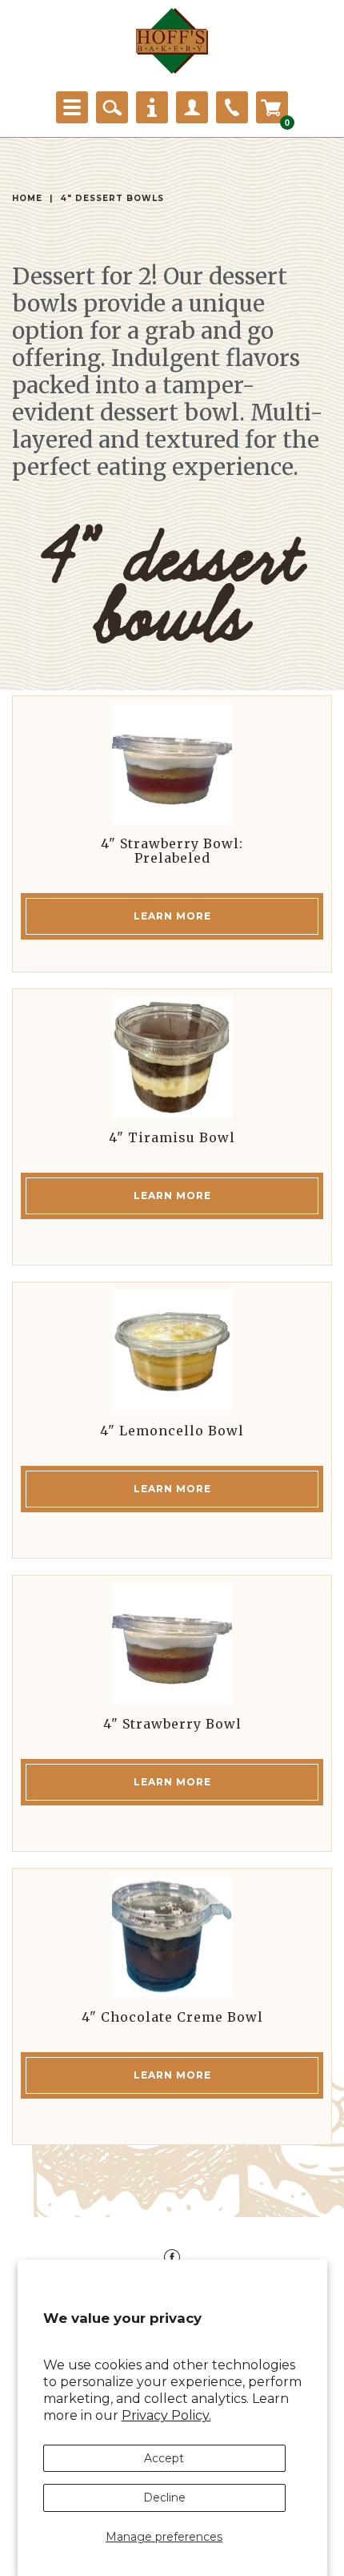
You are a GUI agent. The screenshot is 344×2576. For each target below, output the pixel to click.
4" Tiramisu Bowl (172, 1137)
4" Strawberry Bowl (172, 1724)
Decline (164, 2498)
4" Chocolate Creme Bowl (172, 2017)
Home (27, 198)
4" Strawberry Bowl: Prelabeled (172, 851)
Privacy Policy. (166, 2415)
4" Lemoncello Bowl (172, 1431)
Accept (164, 2458)
